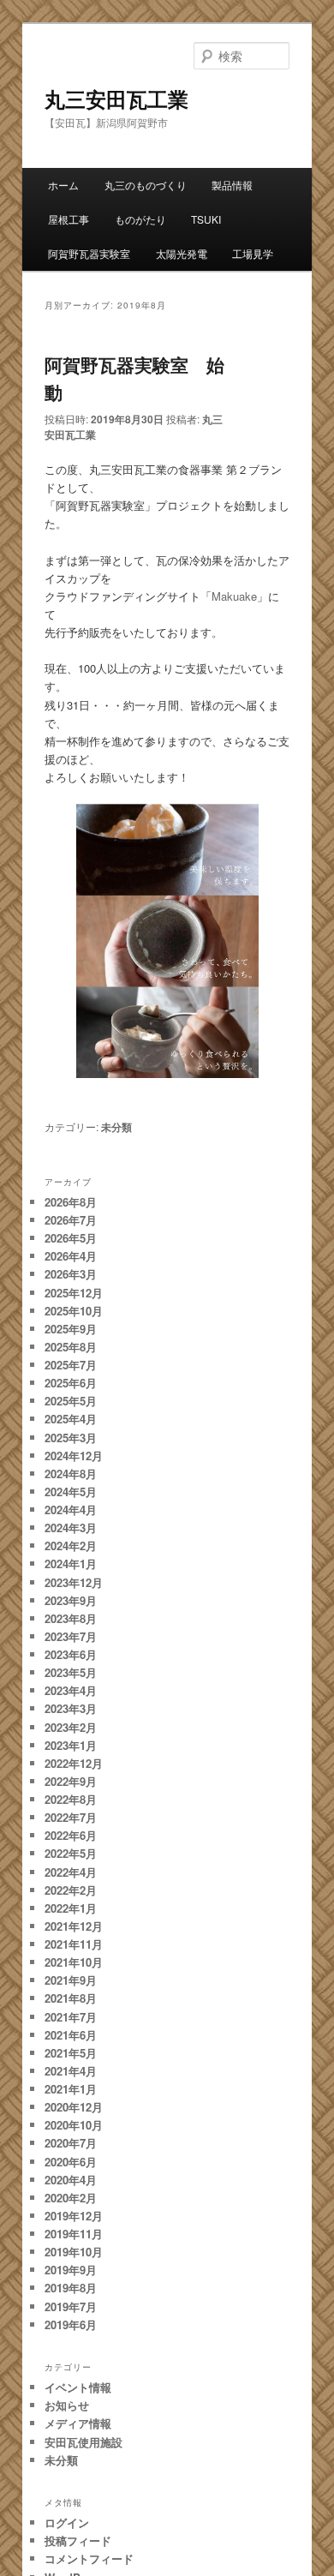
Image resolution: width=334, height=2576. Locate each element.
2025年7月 (71, 1365)
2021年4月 (71, 2071)
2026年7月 (71, 1220)
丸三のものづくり (146, 185)
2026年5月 (71, 1238)
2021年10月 (74, 1962)
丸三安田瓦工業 (116, 99)
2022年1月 (71, 1908)
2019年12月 (74, 2216)
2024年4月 (71, 1510)
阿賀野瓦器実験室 (89, 253)
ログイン (67, 2522)
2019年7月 (71, 2306)
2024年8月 (71, 1474)
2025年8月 (71, 1347)
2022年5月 (71, 1853)
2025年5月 (71, 1401)
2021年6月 (71, 2035)
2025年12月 (74, 1293)
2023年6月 (71, 1654)
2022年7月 (71, 1817)
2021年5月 (71, 2053)
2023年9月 (71, 1600)
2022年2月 (71, 1890)
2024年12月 (74, 1456)
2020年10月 (74, 2125)
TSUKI (206, 219)
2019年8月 (71, 2288)
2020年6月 (71, 2162)
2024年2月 (71, 1546)
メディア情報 (78, 2423)
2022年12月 (74, 1763)
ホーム (63, 185)
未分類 (116, 1127)
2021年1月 (71, 2089)
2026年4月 (71, 1256)
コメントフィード (89, 2558)
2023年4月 (71, 1690)
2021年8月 (71, 1998)
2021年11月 (74, 1944)
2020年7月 (71, 2143)
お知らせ (67, 2405)
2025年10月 (74, 1311)
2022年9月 (71, 1781)
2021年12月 (74, 1926)
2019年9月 (71, 2270)
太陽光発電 (182, 253)
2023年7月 (71, 1636)
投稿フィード (78, 2540)
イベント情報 (78, 2387)
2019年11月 (74, 2234)
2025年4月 (71, 1419)
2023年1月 (71, 1745)
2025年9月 (71, 1329)
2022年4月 (71, 1872)
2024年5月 (71, 1492)
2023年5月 (71, 1672)
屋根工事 (69, 219)
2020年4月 (71, 2180)
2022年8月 (71, 1799)
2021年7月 (71, 2017)
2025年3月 (71, 1438)
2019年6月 (71, 2324)
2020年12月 (74, 2107)
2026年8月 (71, 1202)
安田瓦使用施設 (83, 2442)
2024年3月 (71, 1528)
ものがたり (140, 219)
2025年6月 (71, 1383)
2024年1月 (71, 1564)
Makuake (234, 596)
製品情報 (232, 185)
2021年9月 (71, 1980)
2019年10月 (74, 2252)
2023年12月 (74, 1582)
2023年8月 (71, 1618)
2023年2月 (71, 1727)
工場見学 (253, 253)
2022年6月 (71, 1835)
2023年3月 (71, 1708)
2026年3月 (71, 1274)
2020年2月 (71, 2198)
